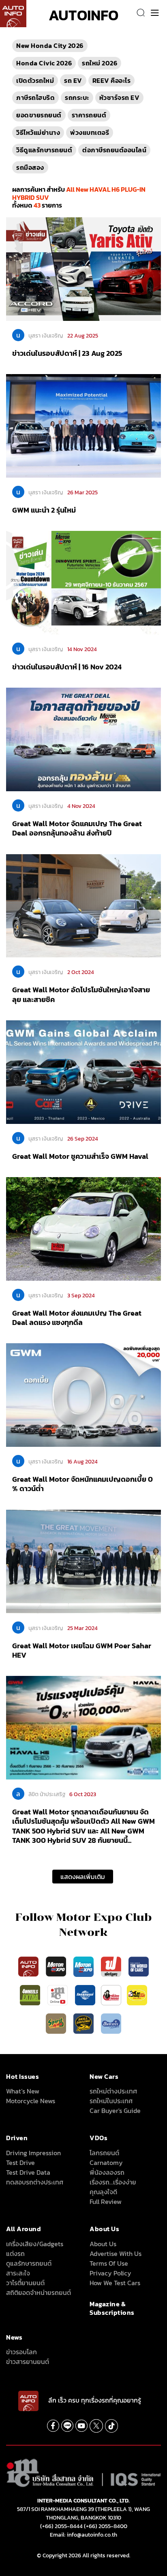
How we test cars (115, 2283)
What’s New (23, 2091)
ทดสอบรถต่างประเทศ (35, 2182)
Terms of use (109, 2263)
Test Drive (20, 2163)
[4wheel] (31, 1994)
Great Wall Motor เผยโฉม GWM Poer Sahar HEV (82, 1650)
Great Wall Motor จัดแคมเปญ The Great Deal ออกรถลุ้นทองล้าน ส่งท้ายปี (77, 828)
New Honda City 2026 (50, 45)
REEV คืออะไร (112, 80)
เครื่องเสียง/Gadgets (35, 2244)
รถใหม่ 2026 (100, 63)
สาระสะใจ (18, 2273)
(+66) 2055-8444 (61, 2526)
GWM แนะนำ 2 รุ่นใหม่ (44, 510)
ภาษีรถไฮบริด (35, 97)
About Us (103, 2244)
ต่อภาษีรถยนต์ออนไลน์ (114, 150)
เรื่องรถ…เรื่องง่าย (113, 2182)
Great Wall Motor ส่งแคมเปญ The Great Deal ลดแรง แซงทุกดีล (77, 1318)
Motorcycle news (31, 2101)
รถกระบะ (77, 97)
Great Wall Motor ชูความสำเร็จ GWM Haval (80, 1156)
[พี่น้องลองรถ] (111, 1994)
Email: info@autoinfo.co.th (83, 2535)
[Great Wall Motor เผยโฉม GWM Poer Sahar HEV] (83, 1561)
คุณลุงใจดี (103, 2192)
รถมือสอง (30, 167)
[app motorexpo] (57, 1966)
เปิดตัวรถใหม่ (35, 80)
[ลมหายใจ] (111, 2023)
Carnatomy (106, 2163)
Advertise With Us (116, 2253)
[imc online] (58, 1994)
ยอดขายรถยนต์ (39, 115)
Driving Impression (33, 2153)
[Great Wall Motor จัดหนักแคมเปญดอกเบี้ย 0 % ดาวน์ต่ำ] (83, 1394)
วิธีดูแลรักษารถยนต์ (44, 150)
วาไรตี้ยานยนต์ (25, 2283)
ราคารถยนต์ (89, 115)
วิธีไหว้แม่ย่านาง (38, 132)
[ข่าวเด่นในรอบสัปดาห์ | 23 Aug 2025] (83, 268)
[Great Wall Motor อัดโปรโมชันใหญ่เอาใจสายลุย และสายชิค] (83, 905)
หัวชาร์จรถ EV (120, 97)
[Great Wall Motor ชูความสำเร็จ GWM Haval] (83, 1072)
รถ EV (73, 80)
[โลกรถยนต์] (85, 1994)
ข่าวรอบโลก (21, 2352)
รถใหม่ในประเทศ (111, 2101)
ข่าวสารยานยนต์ (28, 2362)
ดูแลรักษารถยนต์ (29, 2263)
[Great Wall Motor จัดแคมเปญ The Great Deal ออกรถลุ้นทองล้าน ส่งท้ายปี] (83, 739)
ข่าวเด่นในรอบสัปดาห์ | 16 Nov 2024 (67, 667)
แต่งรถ (15, 2253)
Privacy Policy (110, 2273)
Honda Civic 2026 (44, 63)
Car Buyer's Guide (115, 2111)
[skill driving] (84, 2023)
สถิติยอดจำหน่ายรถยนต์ (39, 2292)
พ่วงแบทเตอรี (90, 132)
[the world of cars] (139, 1966)
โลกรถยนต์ (104, 2153)
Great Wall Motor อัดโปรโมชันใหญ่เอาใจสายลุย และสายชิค (81, 994)
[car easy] (137, 1994)
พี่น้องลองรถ (107, 2172)
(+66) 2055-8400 (106, 2526)
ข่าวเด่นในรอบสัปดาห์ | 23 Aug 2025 (67, 353)
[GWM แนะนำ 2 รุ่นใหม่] (83, 425)
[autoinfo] (13, 14)
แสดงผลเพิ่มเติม (83, 1877)
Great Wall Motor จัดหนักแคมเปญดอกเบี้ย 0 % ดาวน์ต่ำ (82, 1484)
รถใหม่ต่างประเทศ (113, 2091)
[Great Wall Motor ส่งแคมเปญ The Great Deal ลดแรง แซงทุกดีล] (83, 1228)
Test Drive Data (28, 2172)
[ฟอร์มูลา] (112, 1966)
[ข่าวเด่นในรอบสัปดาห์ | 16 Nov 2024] (83, 582)
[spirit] (57, 2023)
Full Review (106, 2202)
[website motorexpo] (84, 1966)
